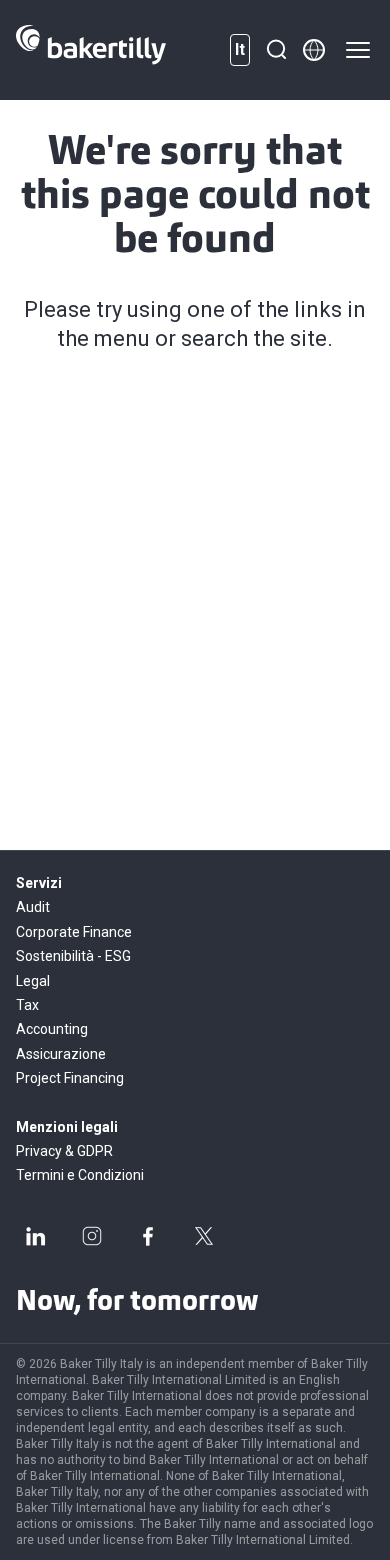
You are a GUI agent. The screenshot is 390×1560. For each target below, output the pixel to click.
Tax (27, 1005)
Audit (33, 907)
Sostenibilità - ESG (73, 956)
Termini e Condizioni (80, 1175)
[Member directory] (314, 50)
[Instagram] (92, 1236)
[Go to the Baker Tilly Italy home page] (91, 50)
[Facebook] (148, 1236)
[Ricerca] (276, 50)
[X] (204, 1236)
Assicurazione (61, 1054)
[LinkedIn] (36, 1236)
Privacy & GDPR (64, 1151)
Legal (33, 981)
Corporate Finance (74, 932)
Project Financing (70, 1078)
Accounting (52, 1029)
